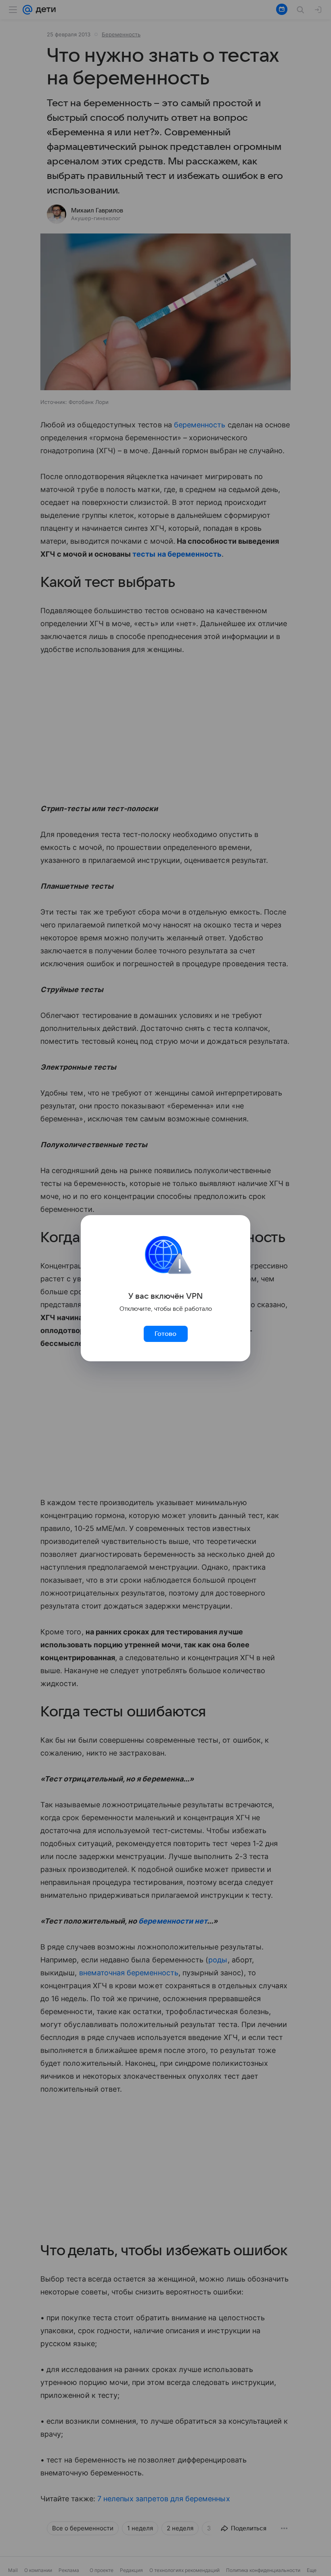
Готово (165, 1334)
